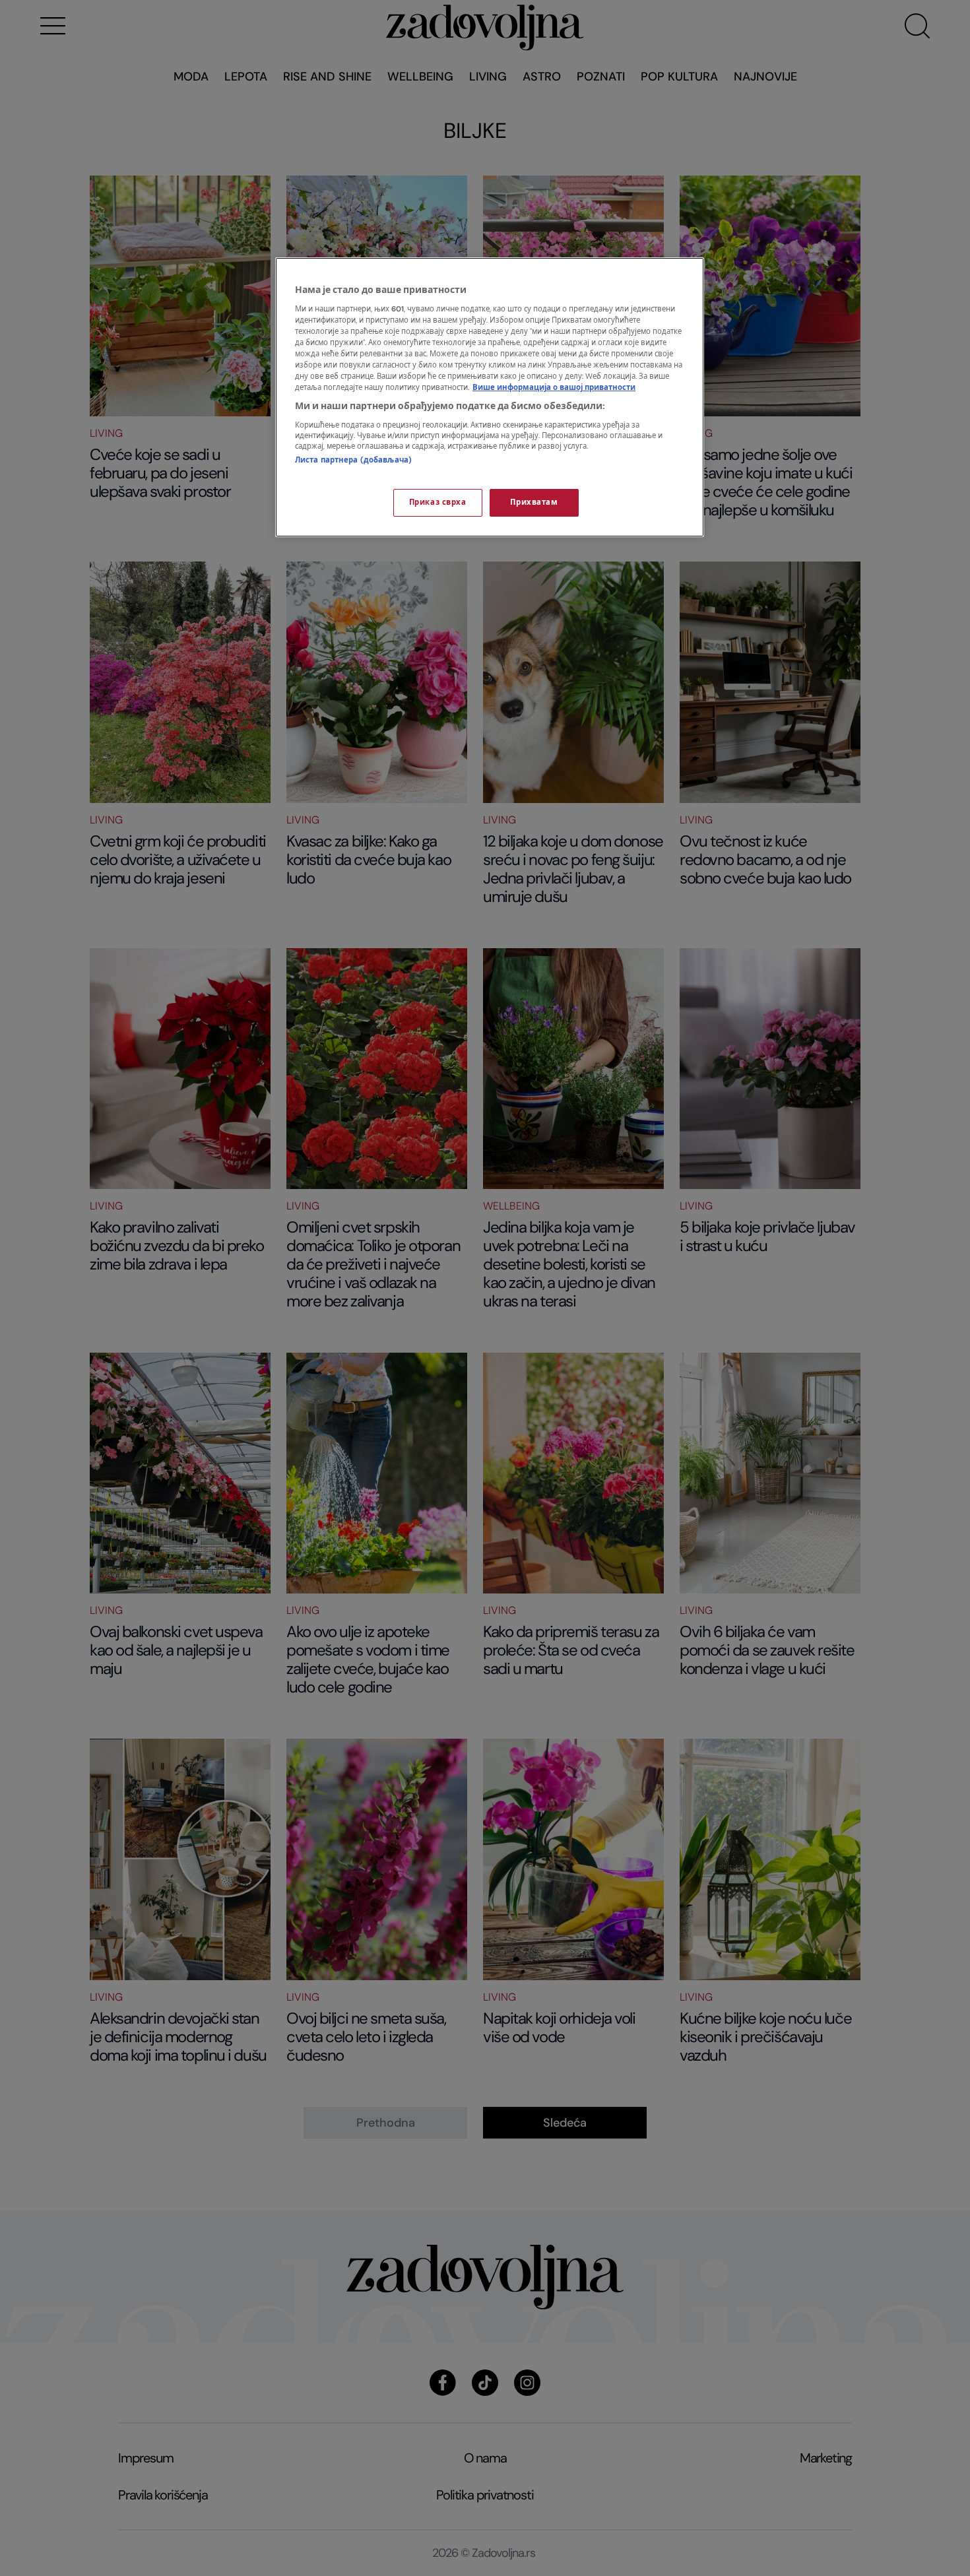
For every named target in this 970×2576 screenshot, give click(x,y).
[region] (490, 397)
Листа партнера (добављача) (353, 460)
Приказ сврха (438, 502)
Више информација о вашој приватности (554, 388)
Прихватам (534, 502)
